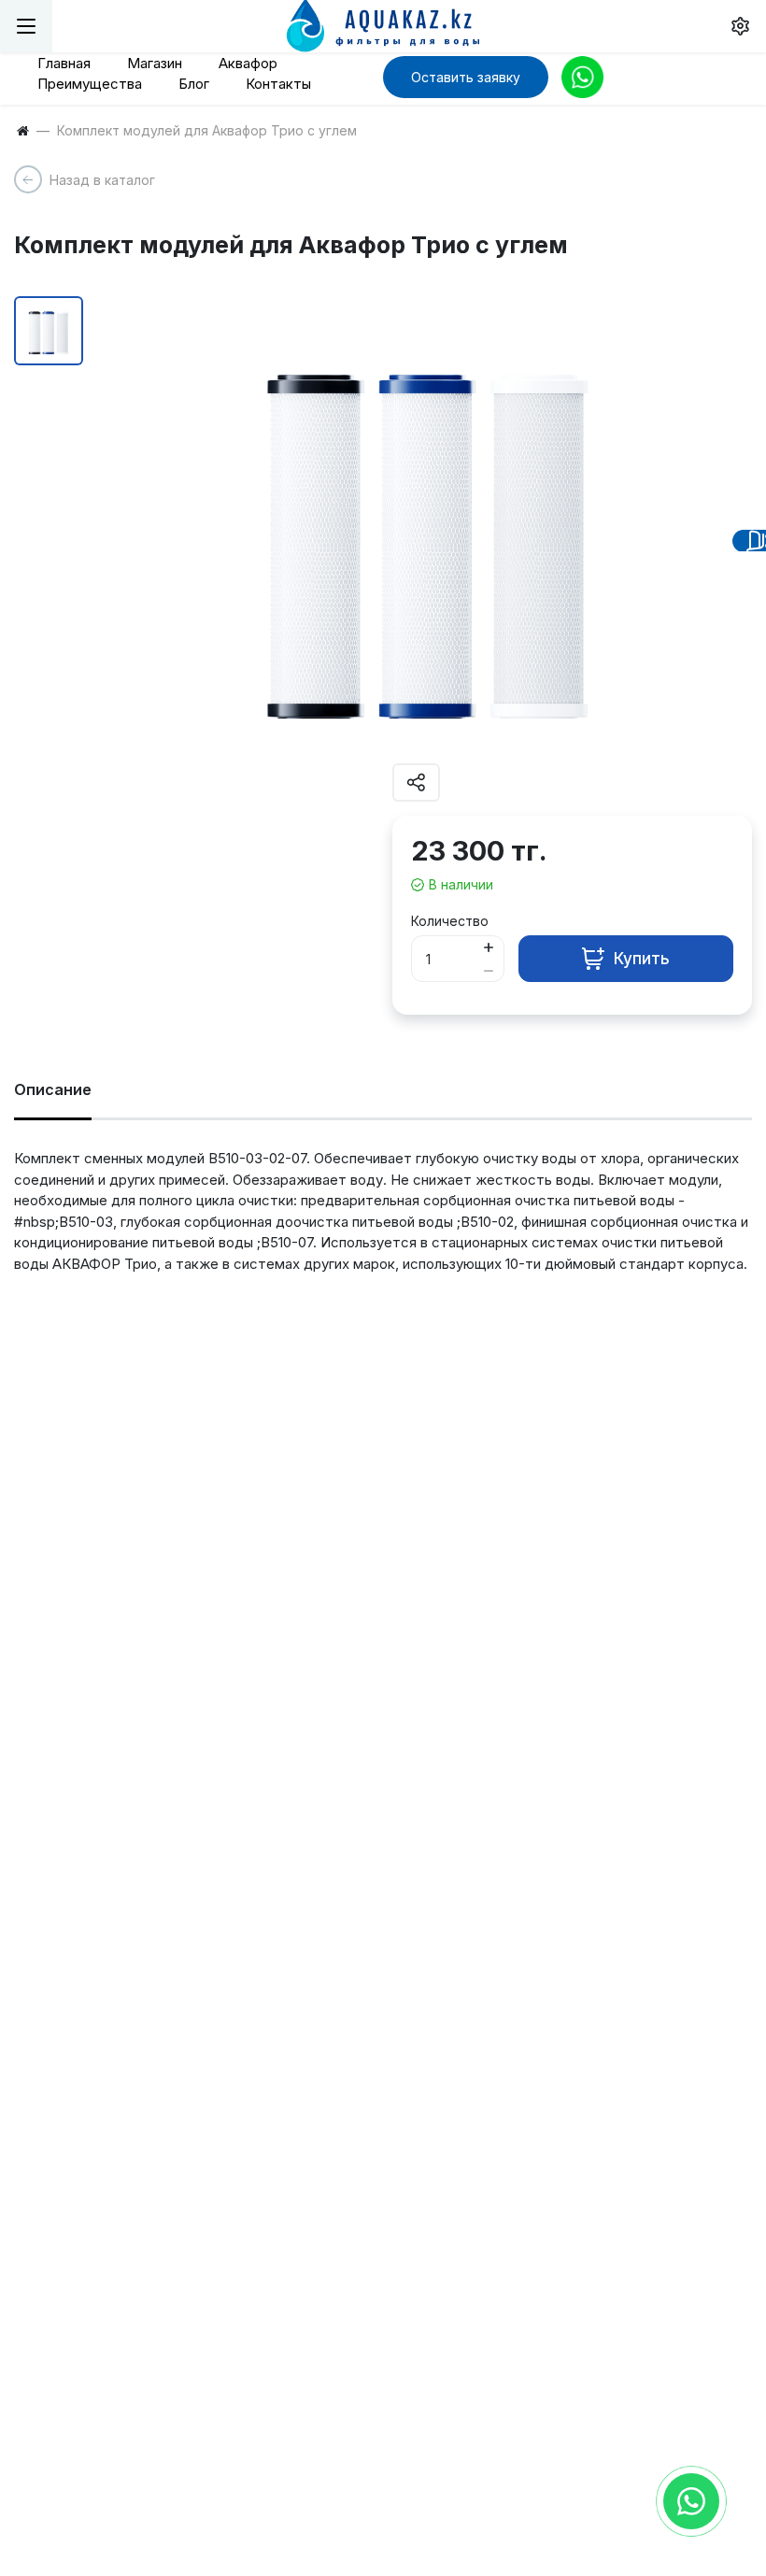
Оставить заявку (466, 77)
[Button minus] (488, 970)
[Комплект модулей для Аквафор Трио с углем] (427, 530)
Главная (64, 63)
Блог (194, 84)
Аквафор (248, 63)
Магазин (155, 63)
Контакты (278, 84)
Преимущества (90, 84)
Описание (53, 1089)
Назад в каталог (102, 180)
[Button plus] (488, 947)
